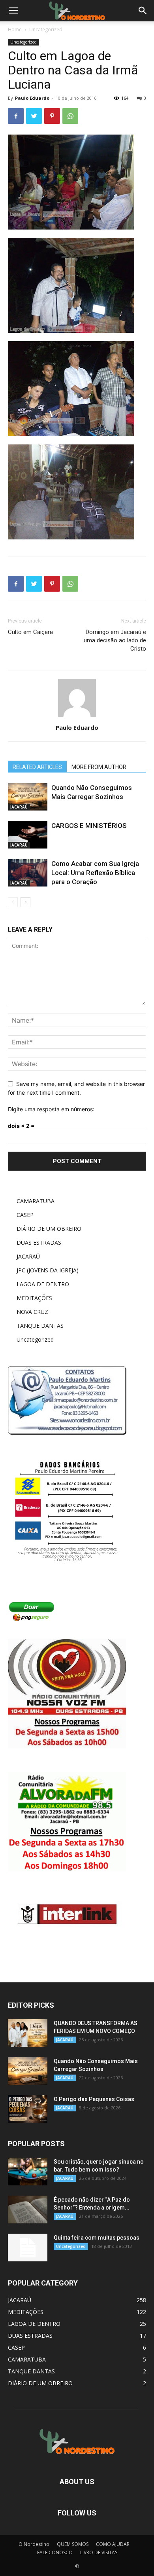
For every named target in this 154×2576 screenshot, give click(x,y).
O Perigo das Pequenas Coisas (94, 2099)
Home (15, 29)
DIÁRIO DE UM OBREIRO (49, 1229)
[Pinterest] (52, 116)
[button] (143, 11)
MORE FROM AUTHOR (99, 767)
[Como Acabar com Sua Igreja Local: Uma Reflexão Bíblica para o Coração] (28, 873)
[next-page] (25, 902)
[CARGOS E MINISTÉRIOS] (28, 835)
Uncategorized (46, 29)
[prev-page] (13, 902)
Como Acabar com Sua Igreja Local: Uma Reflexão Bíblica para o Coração (95, 873)
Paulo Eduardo (32, 98)
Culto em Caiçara (30, 632)
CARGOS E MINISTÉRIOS (89, 826)
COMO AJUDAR (113, 2544)
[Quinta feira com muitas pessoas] (28, 2248)
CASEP (25, 1215)
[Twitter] (34, 116)
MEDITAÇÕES (34, 1298)
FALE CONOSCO (55, 2552)
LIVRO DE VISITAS (99, 2552)
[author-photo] (77, 717)
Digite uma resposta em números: (51, 1109)
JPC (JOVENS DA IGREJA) (48, 1270)
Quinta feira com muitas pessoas (97, 2238)
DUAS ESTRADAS (39, 1242)
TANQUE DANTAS (40, 1326)
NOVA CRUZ (32, 1312)
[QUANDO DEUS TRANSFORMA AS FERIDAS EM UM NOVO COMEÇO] (28, 2033)
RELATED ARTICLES (37, 767)
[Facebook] (16, 116)
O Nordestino (34, 2544)
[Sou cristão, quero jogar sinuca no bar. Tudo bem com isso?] (28, 2172)
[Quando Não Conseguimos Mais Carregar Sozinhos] (28, 797)
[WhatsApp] (70, 116)
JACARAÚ (19, 807)
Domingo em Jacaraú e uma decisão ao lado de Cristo (115, 640)
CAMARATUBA (36, 1201)
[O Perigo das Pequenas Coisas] (28, 2109)
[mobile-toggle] (13, 11)
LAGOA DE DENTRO (43, 1284)
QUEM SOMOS (73, 2544)
